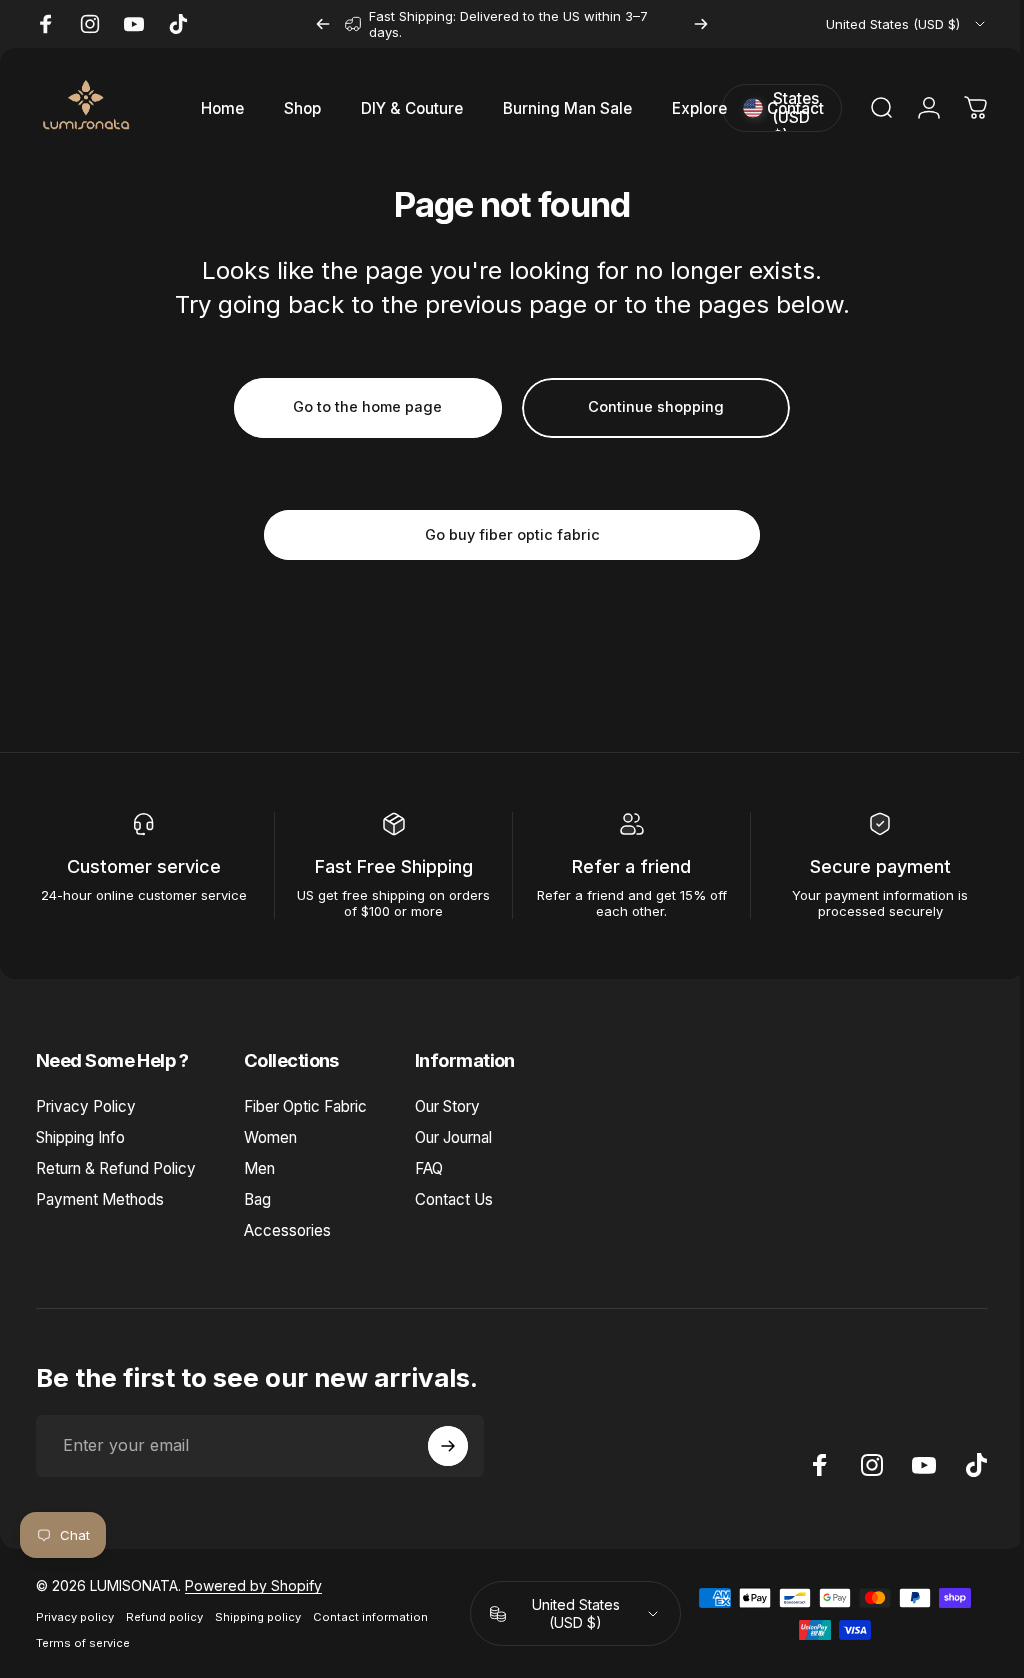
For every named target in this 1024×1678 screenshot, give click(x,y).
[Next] (701, 24)
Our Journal (453, 1137)
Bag (257, 1199)
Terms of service (83, 1643)
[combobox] (907, 24)
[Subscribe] (448, 1446)
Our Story (447, 1106)
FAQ (429, 1168)
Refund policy (164, 1617)
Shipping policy (258, 1617)
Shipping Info (80, 1137)
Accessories (287, 1230)
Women (270, 1137)
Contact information (370, 1617)
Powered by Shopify (253, 1585)
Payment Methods (100, 1199)
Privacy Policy (86, 1106)
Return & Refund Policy (116, 1168)
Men (259, 1168)
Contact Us (454, 1199)
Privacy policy (75, 1617)
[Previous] (323, 24)
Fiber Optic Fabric (305, 1106)
